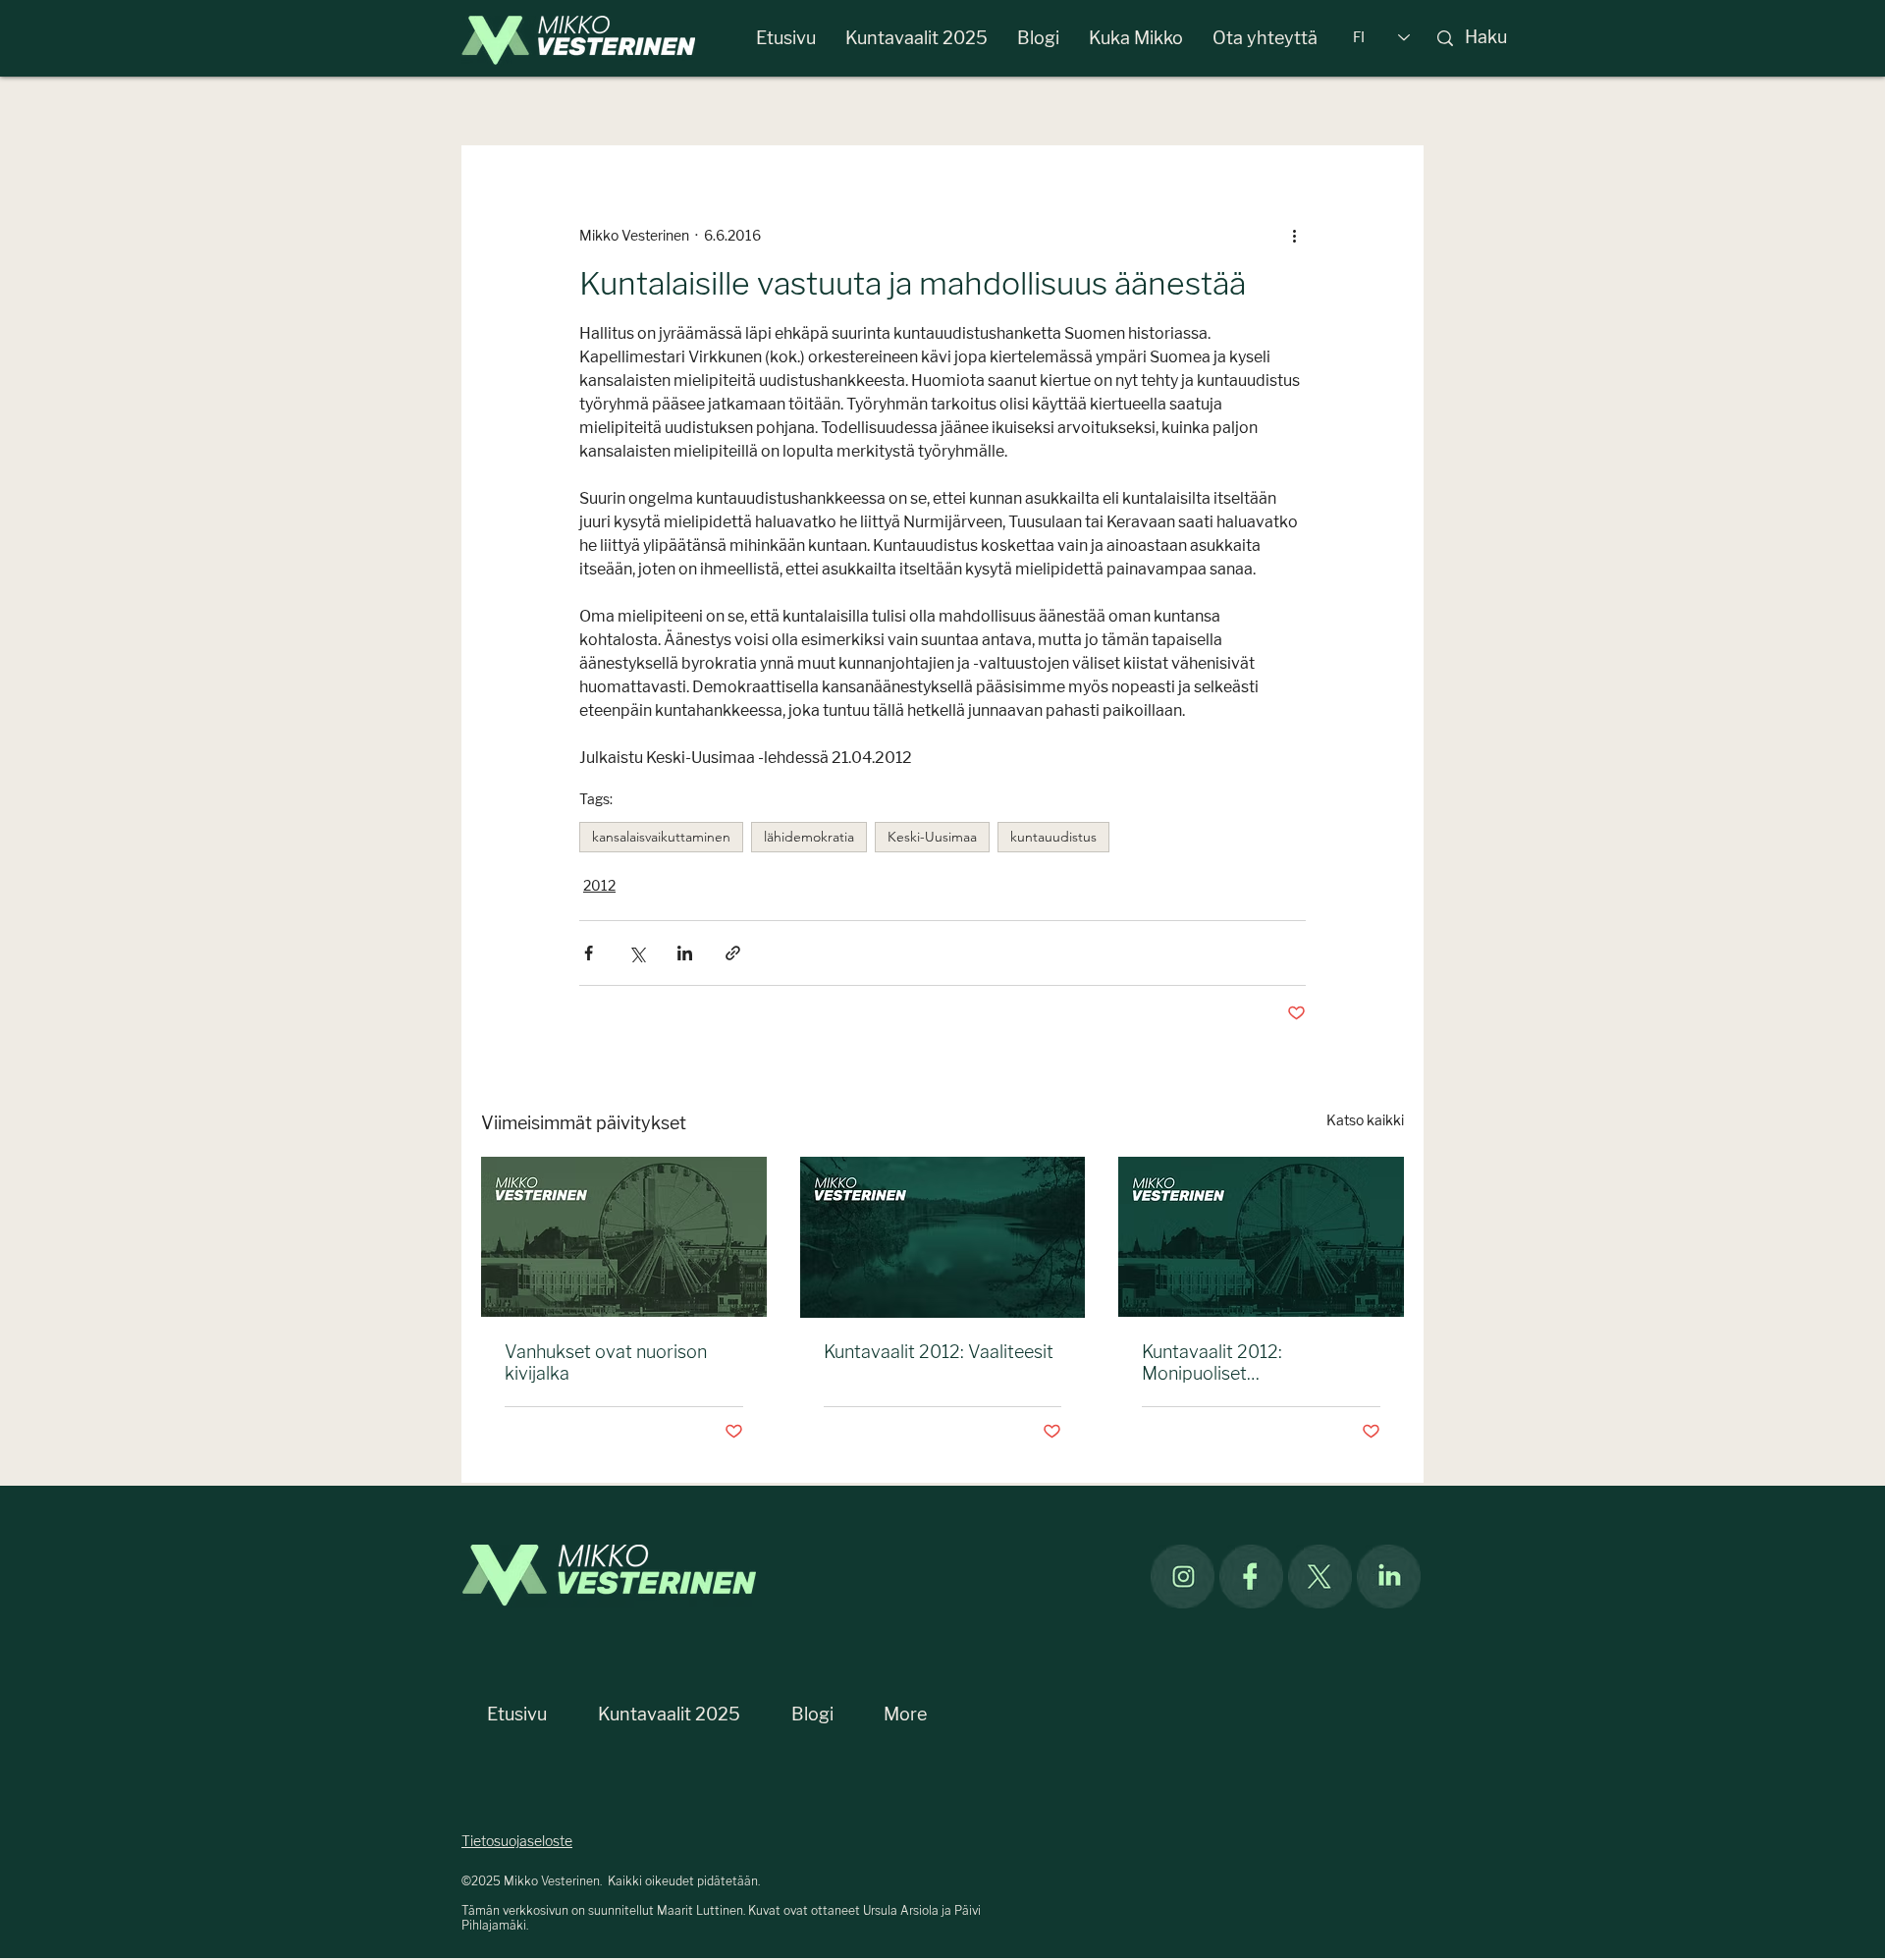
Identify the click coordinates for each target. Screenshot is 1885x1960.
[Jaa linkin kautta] (733, 953)
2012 (599, 886)
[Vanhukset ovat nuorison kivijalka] (624, 1237)
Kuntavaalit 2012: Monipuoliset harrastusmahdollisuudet (1243, 1363)
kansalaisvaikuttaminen (661, 837)
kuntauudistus (1053, 837)
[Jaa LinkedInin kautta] (685, 953)
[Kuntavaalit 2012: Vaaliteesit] (943, 1237)
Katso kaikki (1365, 1121)
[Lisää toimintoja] (1294, 236)
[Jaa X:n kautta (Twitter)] (637, 953)
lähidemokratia (809, 837)
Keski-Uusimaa (932, 837)
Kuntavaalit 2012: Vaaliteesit (939, 1352)
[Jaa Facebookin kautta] (589, 953)
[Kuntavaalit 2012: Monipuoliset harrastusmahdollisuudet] (1261, 1237)
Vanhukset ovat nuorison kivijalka (606, 1363)
